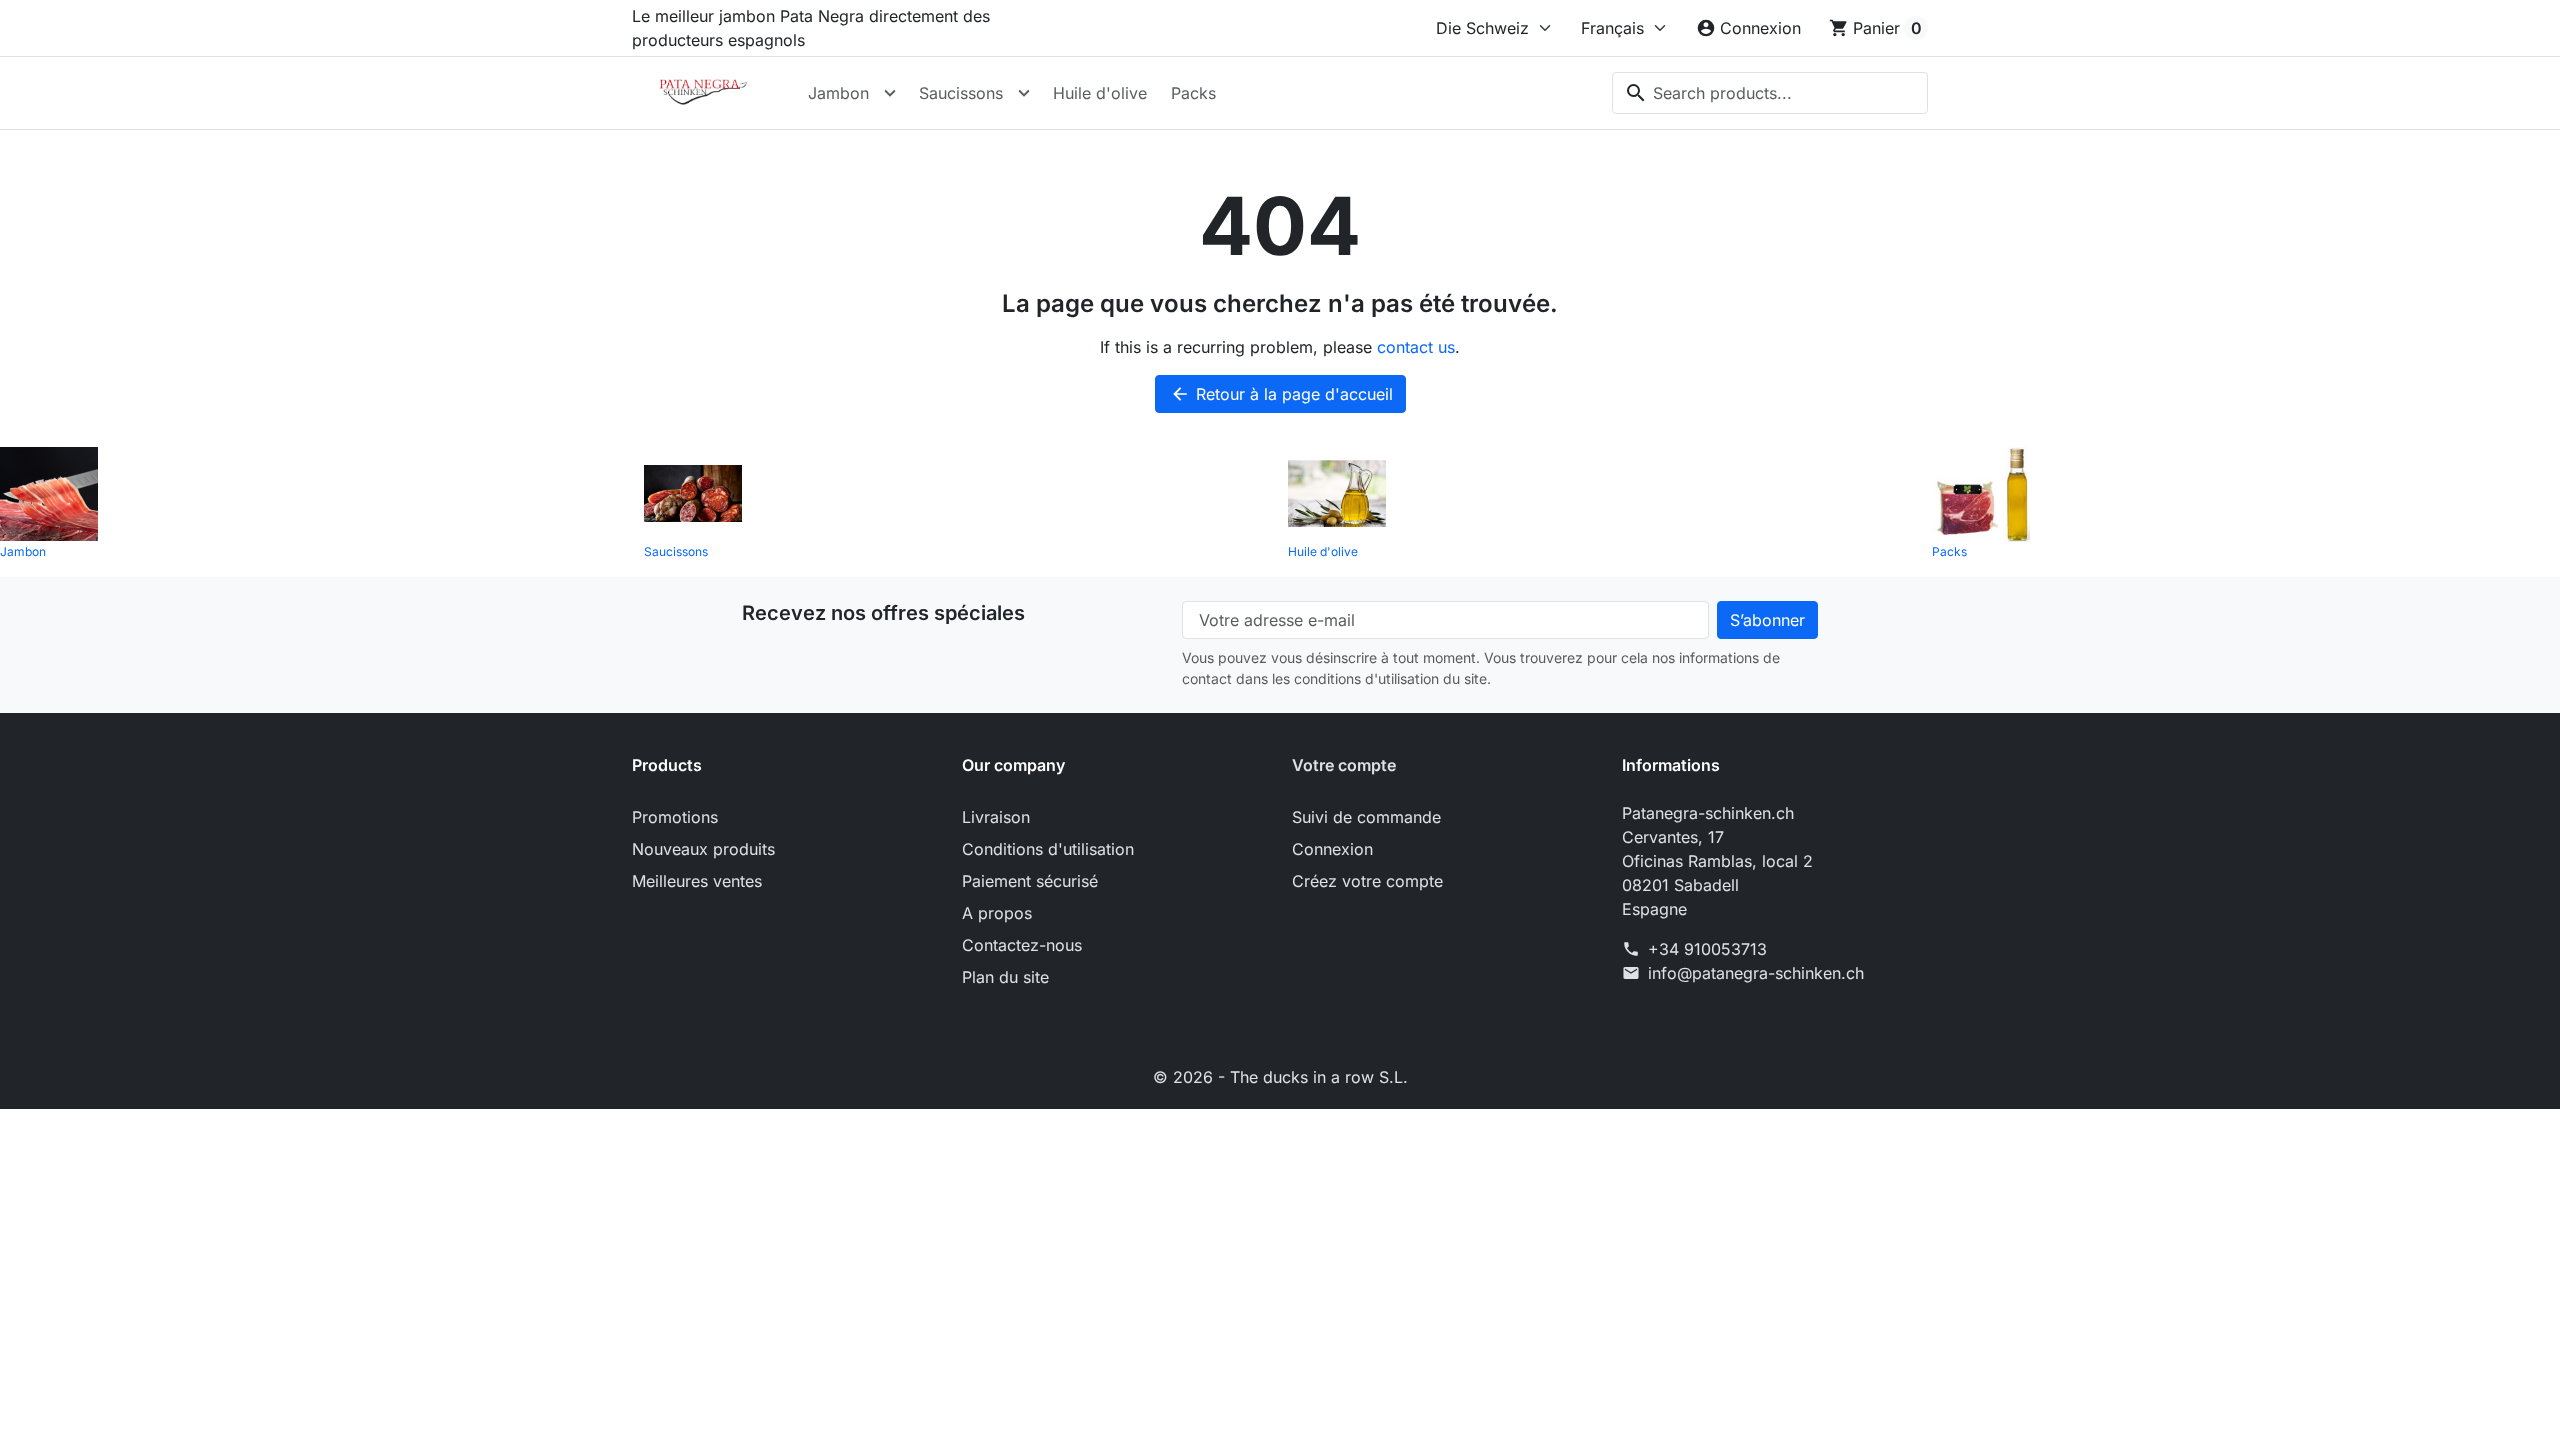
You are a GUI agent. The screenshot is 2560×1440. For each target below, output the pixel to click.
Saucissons (961, 93)
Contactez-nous (1022, 945)
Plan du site (1005, 977)
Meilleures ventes (697, 881)
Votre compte (1344, 765)
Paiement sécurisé (1030, 881)
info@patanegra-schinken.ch (1756, 973)
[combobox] (1770, 93)
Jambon (838, 93)
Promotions (675, 817)
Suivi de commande (1366, 817)
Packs (1193, 93)
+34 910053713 (1707, 949)
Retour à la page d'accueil (1281, 394)
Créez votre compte (1367, 881)
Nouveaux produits (703, 849)
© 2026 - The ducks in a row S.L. (1280, 1077)
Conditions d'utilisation (1048, 849)
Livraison (996, 817)
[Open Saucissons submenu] (1024, 93)
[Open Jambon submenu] (890, 93)
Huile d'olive (1100, 93)
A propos (997, 913)
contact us (1416, 347)
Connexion (1332, 849)
